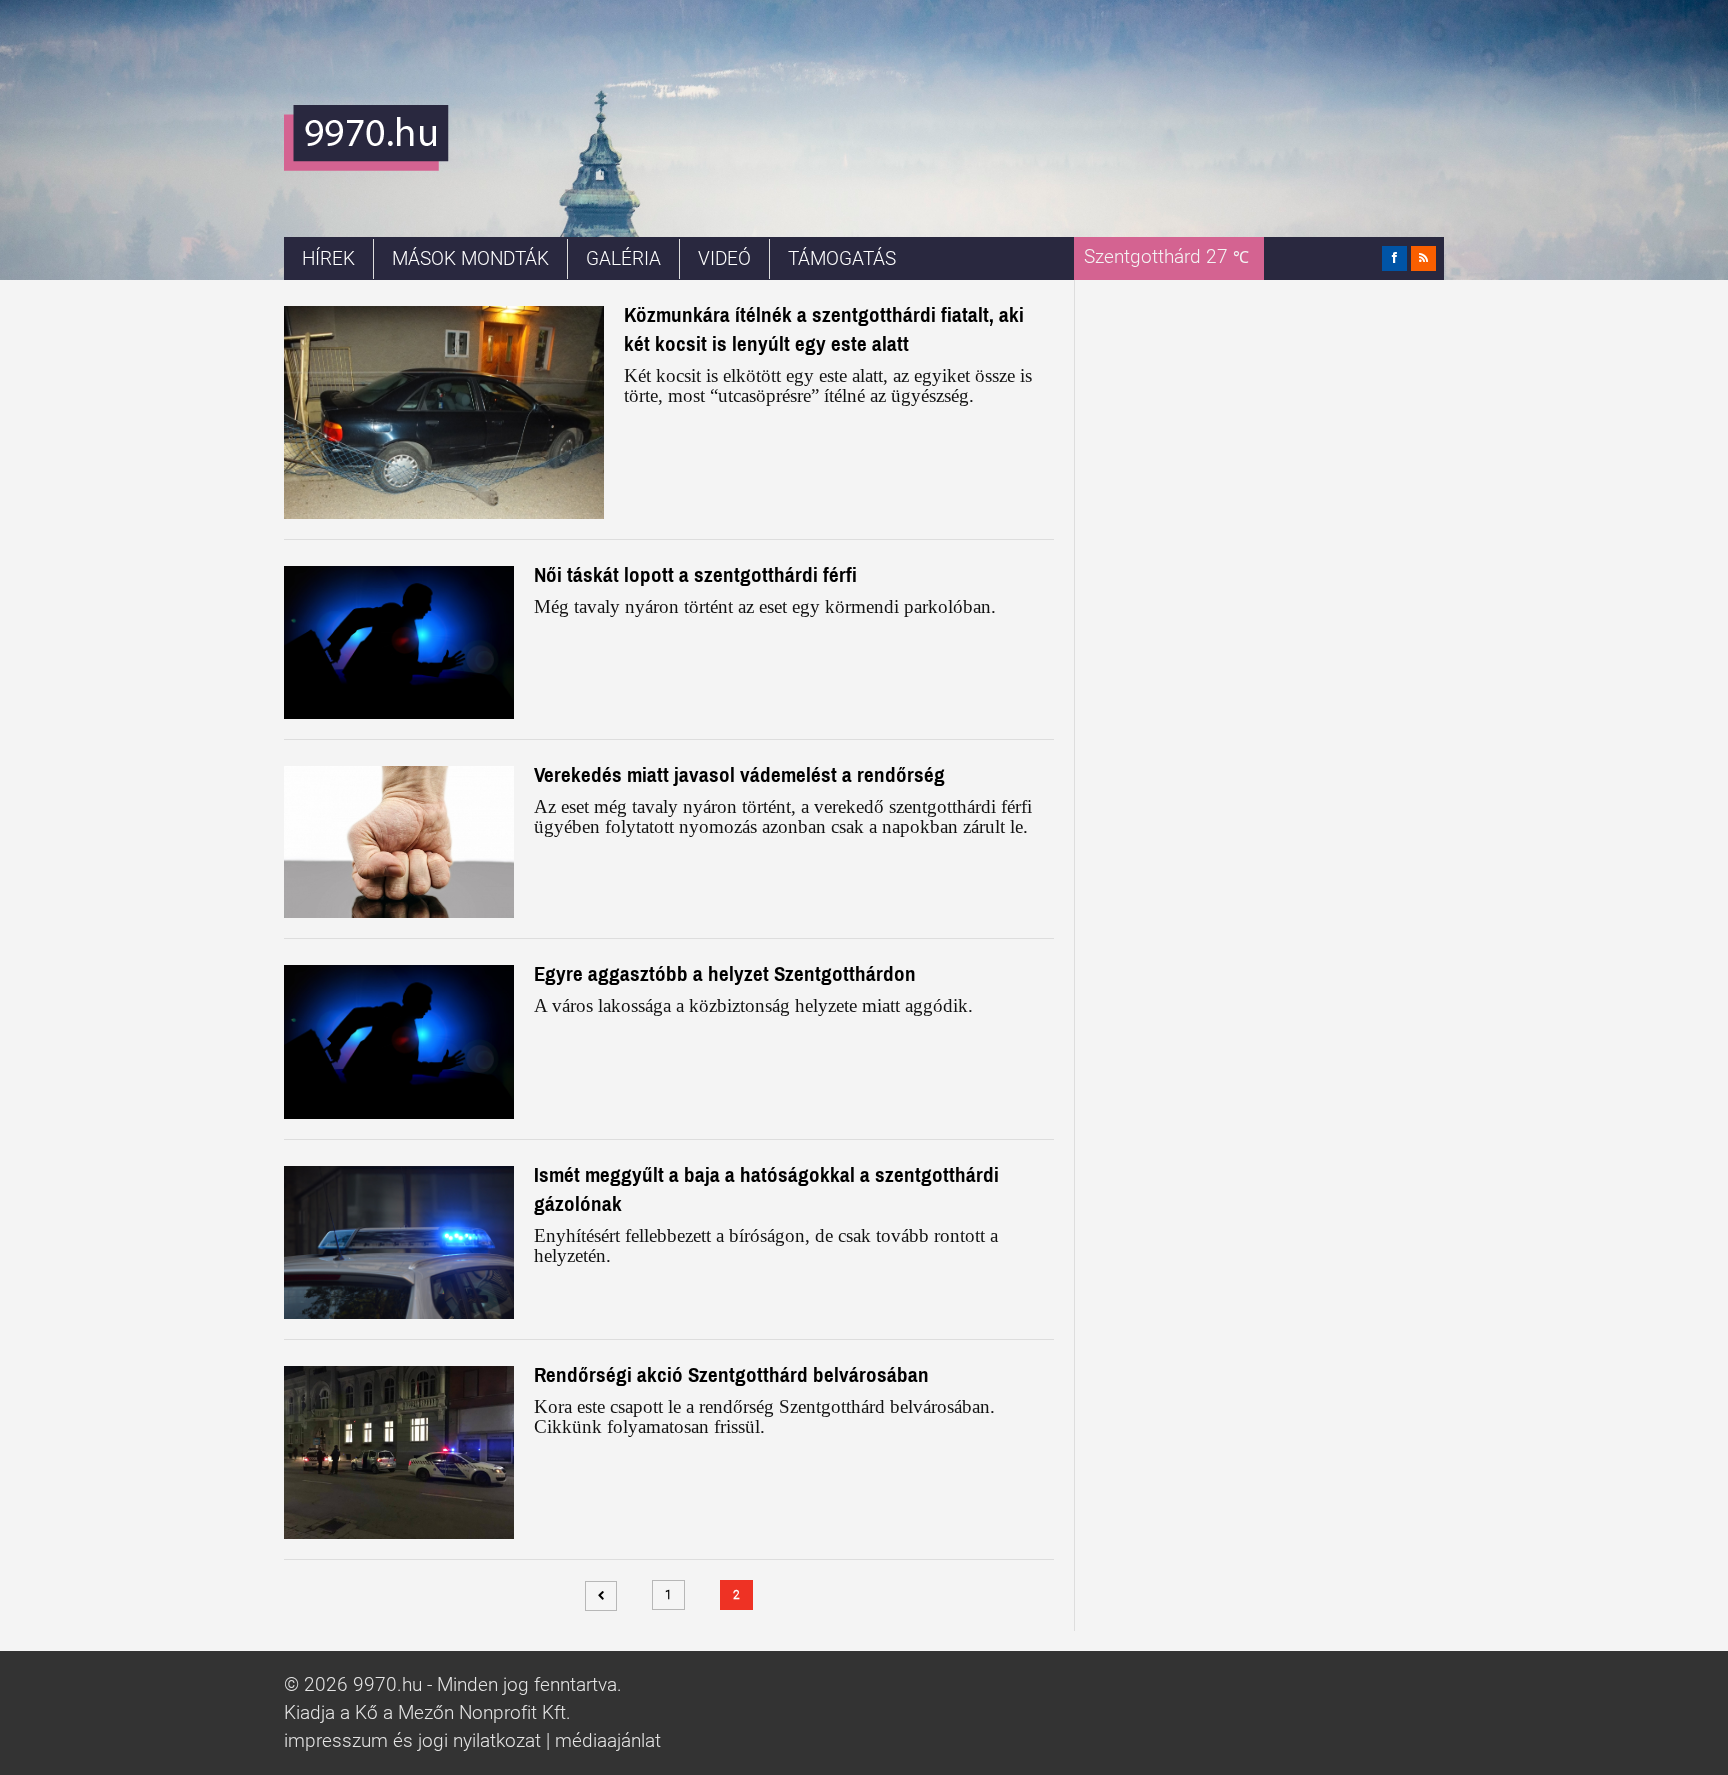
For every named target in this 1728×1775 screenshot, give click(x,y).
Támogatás (842, 259)
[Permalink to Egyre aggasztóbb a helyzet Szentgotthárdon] (399, 1041)
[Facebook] (1394, 258)
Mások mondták (470, 259)
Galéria (623, 259)
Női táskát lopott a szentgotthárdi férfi (695, 574)
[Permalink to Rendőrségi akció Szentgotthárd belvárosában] (399, 1452)
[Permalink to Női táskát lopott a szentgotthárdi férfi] (399, 642)
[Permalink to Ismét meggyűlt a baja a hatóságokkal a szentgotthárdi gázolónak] (399, 1242)
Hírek (328, 259)
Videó (724, 259)
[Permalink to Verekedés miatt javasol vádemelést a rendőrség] (399, 842)
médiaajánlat (608, 1741)
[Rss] (1423, 258)
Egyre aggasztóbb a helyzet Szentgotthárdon (725, 973)
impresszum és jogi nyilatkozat (412, 1741)
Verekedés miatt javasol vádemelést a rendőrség (739, 774)
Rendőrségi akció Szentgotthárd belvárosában (731, 1374)
